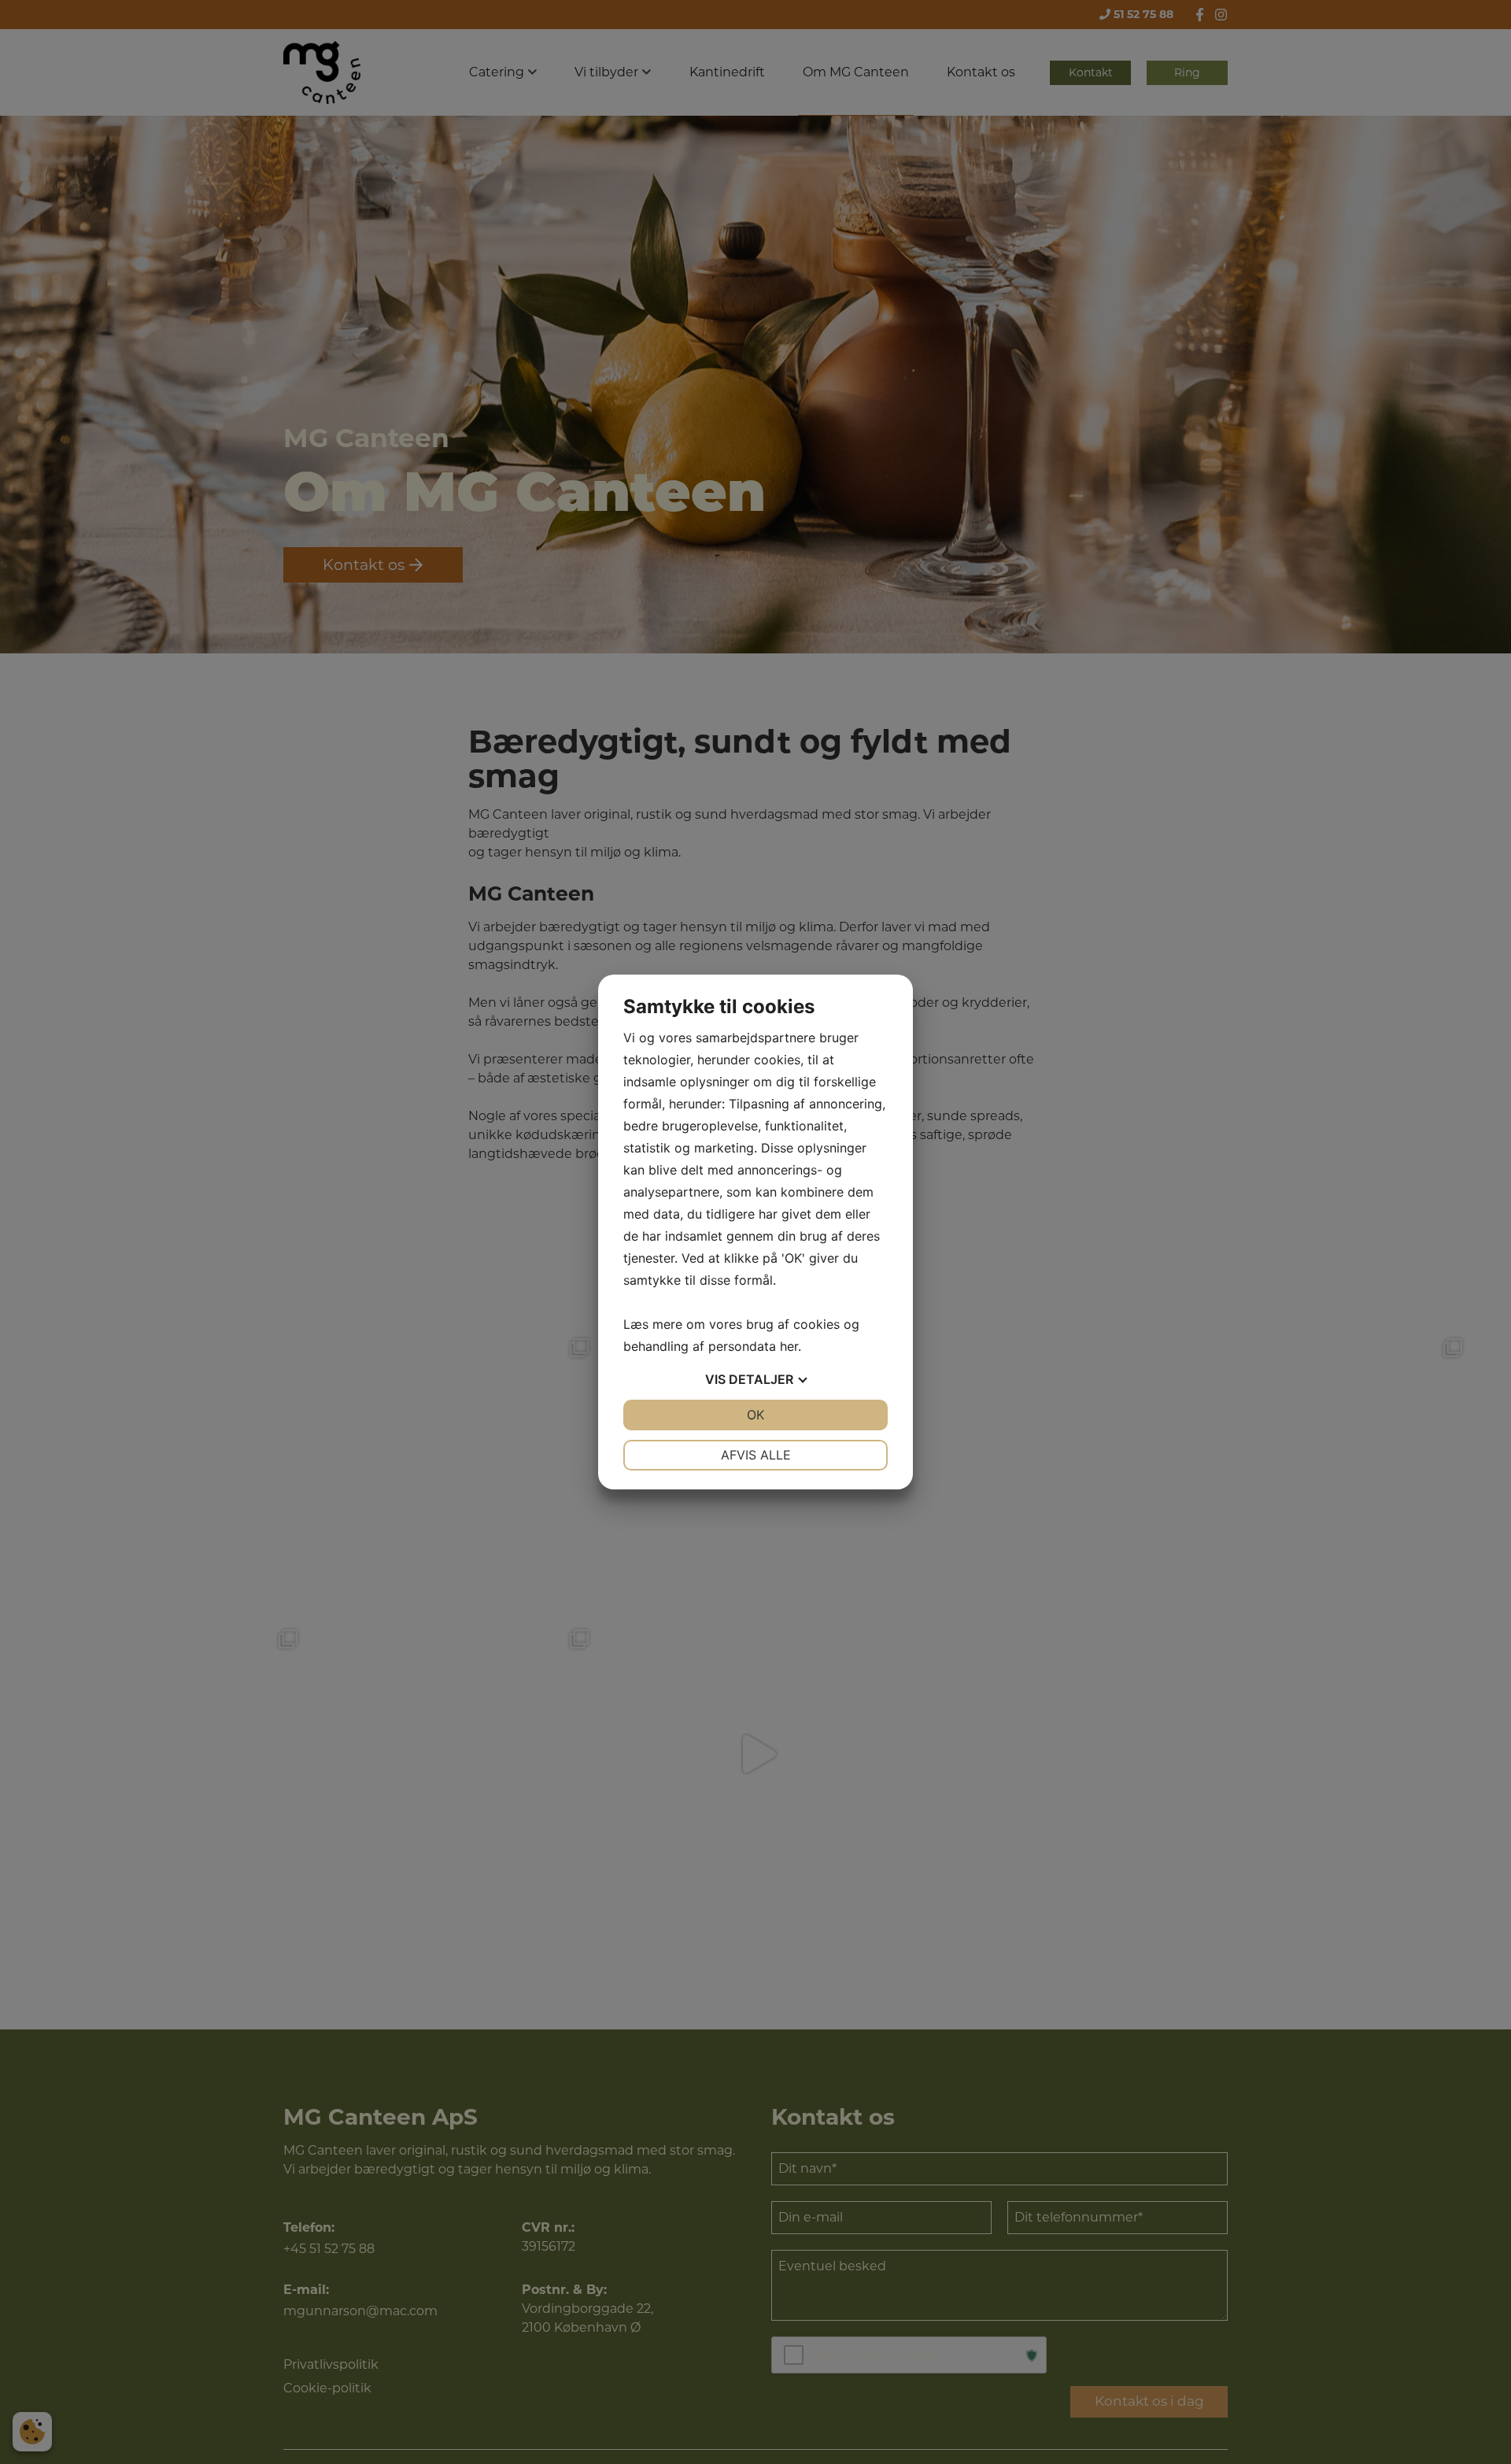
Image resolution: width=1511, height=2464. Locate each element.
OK (755, 1415)
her (789, 1346)
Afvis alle (756, 1455)
